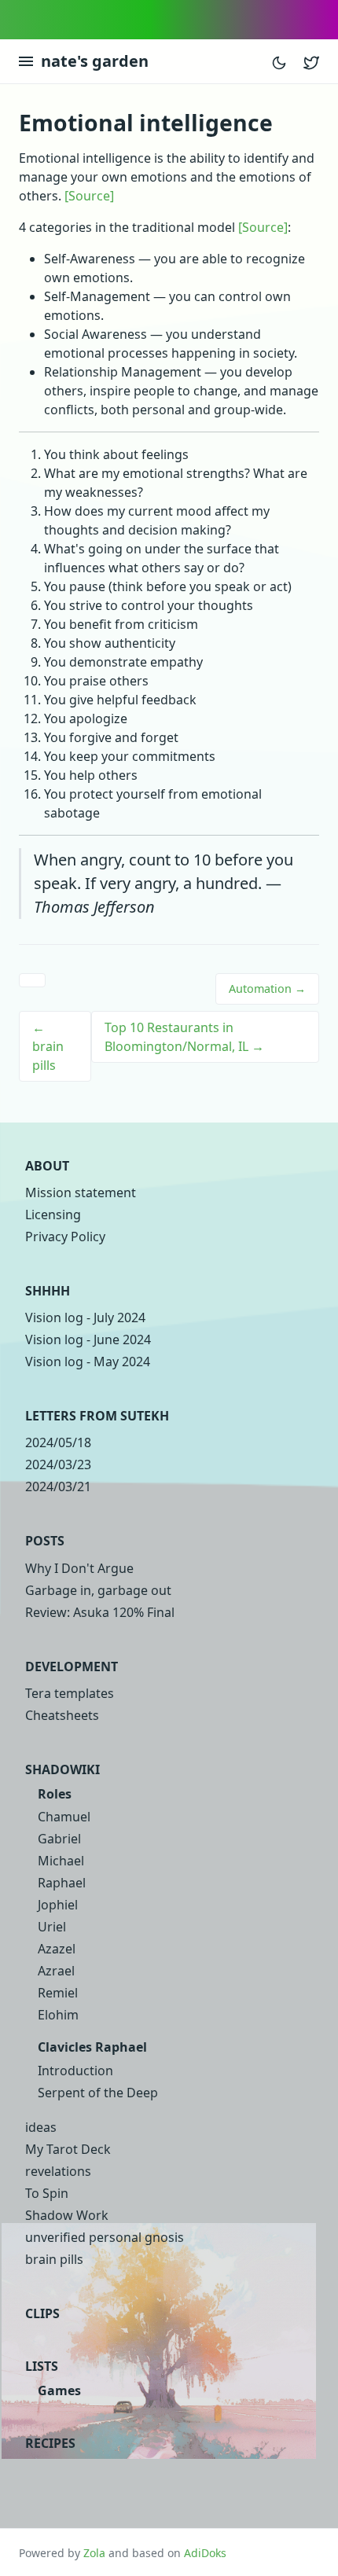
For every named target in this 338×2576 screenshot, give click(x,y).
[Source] (89, 196)
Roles (55, 1794)
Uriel (52, 1927)
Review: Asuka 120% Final (100, 1612)
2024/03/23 (58, 1464)
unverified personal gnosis (105, 2237)
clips (42, 2313)
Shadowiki (62, 1769)
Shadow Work (67, 2215)
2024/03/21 (58, 1486)
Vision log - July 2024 (85, 1317)
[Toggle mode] (279, 61)
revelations (58, 2171)
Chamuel (64, 1817)
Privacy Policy (65, 1237)
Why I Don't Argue (79, 1568)
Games (59, 2390)
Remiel (58, 1993)
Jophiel (58, 1905)
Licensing (53, 1215)
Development (72, 1666)
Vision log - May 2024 (88, 1361)
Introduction (75, 2071)
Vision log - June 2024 (88, 1339)
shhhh (48, 1291)
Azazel (57, 1949)
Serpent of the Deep (98, 2093)
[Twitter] (311, 61)
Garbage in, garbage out (98, 1590)
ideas (41, 2127)
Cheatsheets (62, 1715)
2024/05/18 (58, 1442)
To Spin (47, 2193)
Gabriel (59, 1839)
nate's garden (95, 61)
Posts (45, 1541)
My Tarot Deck (68, 2149)
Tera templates (70, 1693)
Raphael (62, 1883)
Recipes (50, 2443)
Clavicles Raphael (92, 2047)
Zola (94, 2553)
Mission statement (81, 1192)
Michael (61, 1861)
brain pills (54, 2259)
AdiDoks (205, 2553)
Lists (42, 2366)
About (47, 1166)
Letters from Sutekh (97, 1416)
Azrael (56, 1971)
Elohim (58, 2015)
